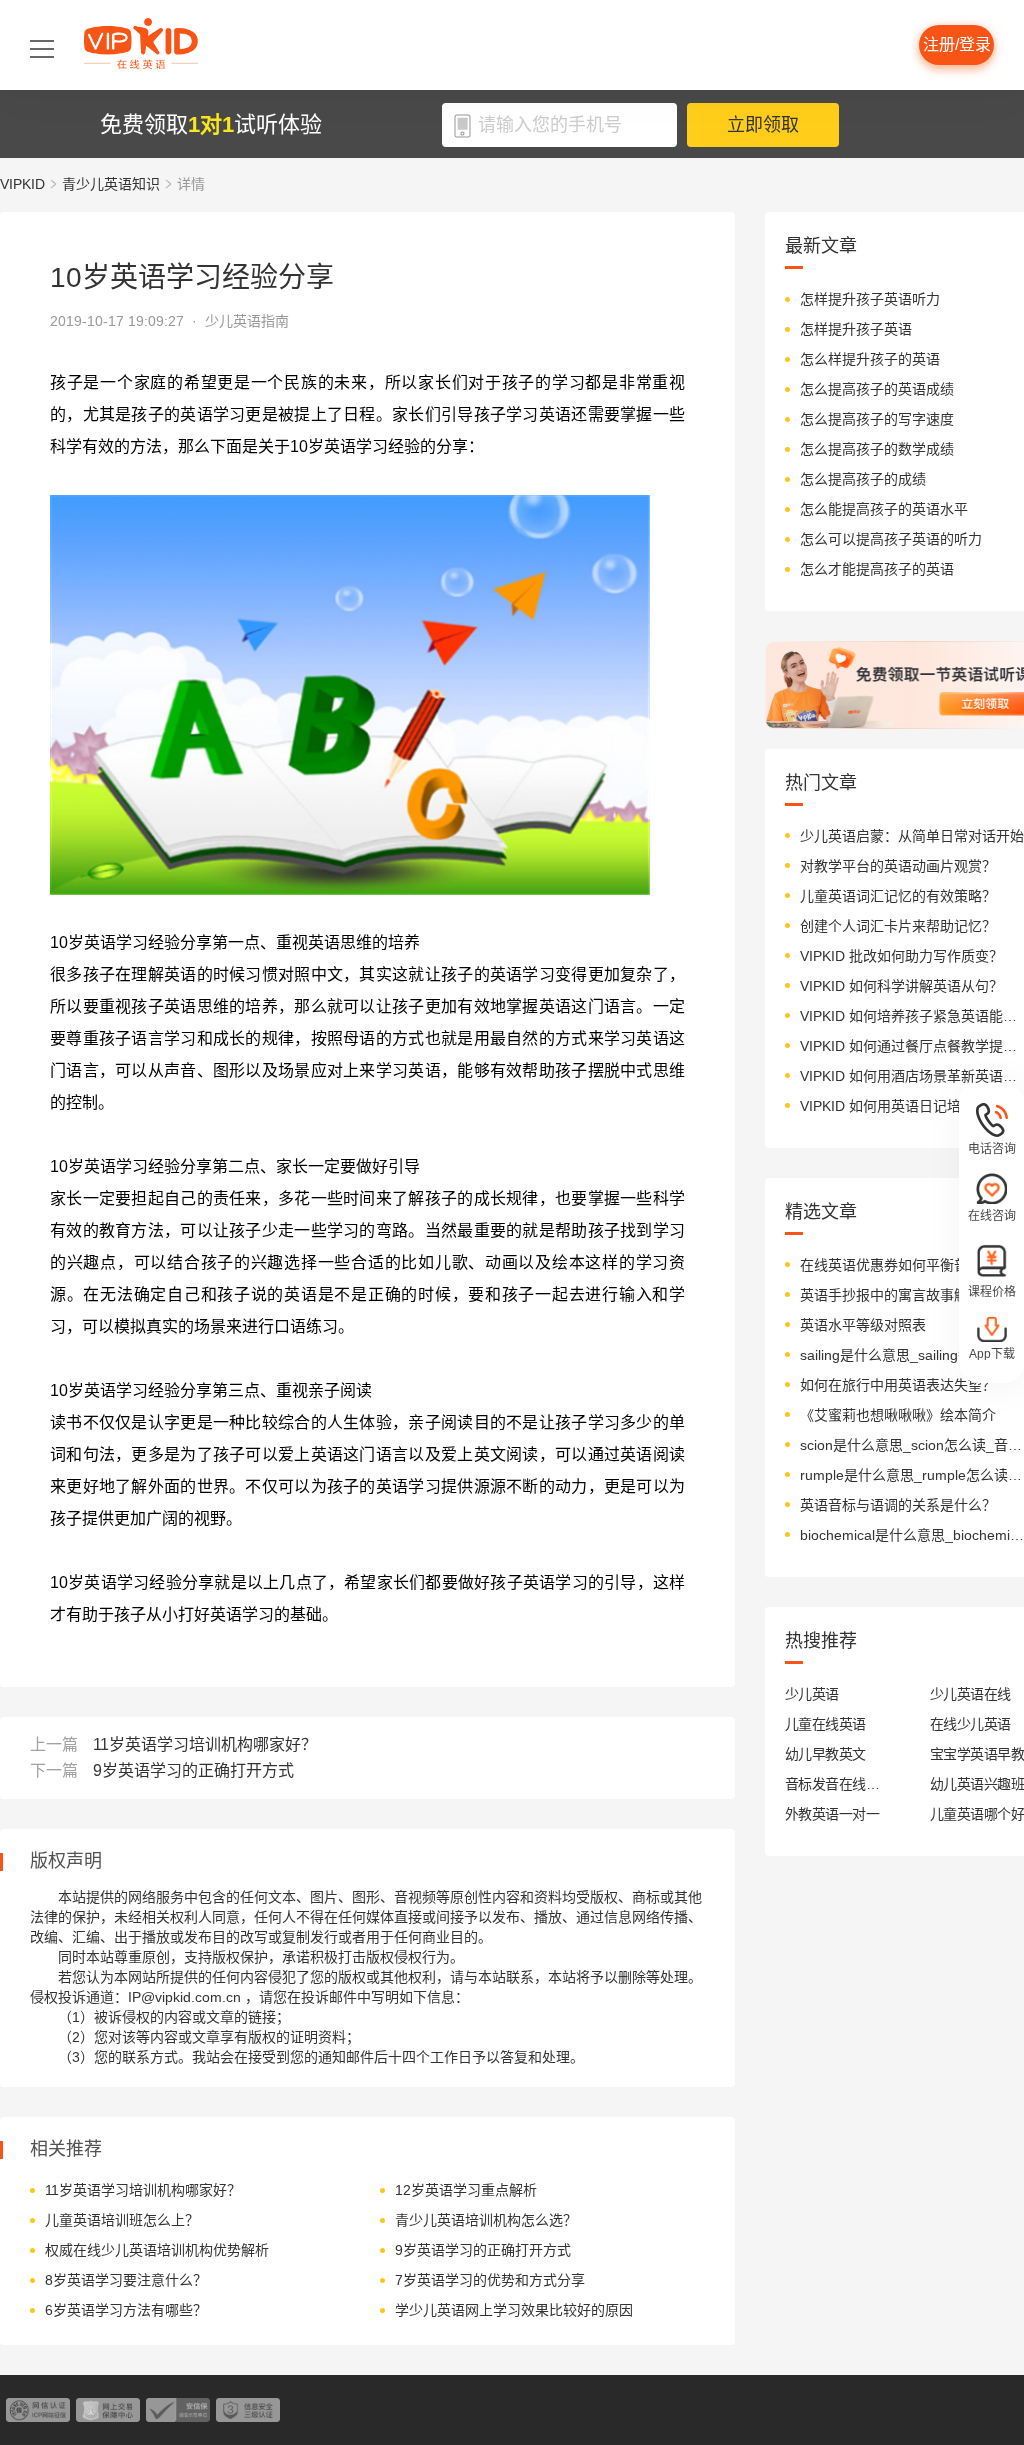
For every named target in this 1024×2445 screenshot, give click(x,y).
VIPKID (22, 184)
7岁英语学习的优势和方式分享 (490, 2280)
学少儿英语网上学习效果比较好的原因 (514, 2310)
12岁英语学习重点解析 (466, 2190)
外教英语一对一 (832, 1814)
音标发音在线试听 (832, 1784)
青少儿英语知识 (111, 184)
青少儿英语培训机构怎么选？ (486, 2220)
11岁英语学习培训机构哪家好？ (205, 1744)
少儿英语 (812, 1694)
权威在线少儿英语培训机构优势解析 (157, 2250)
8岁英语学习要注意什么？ (126, 2280)
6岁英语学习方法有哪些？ (126, 2310)
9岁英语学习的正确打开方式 (193, 1770)
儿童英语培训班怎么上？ (122, 2220)
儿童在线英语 (825, 1724)
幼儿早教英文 (825, 1754)
